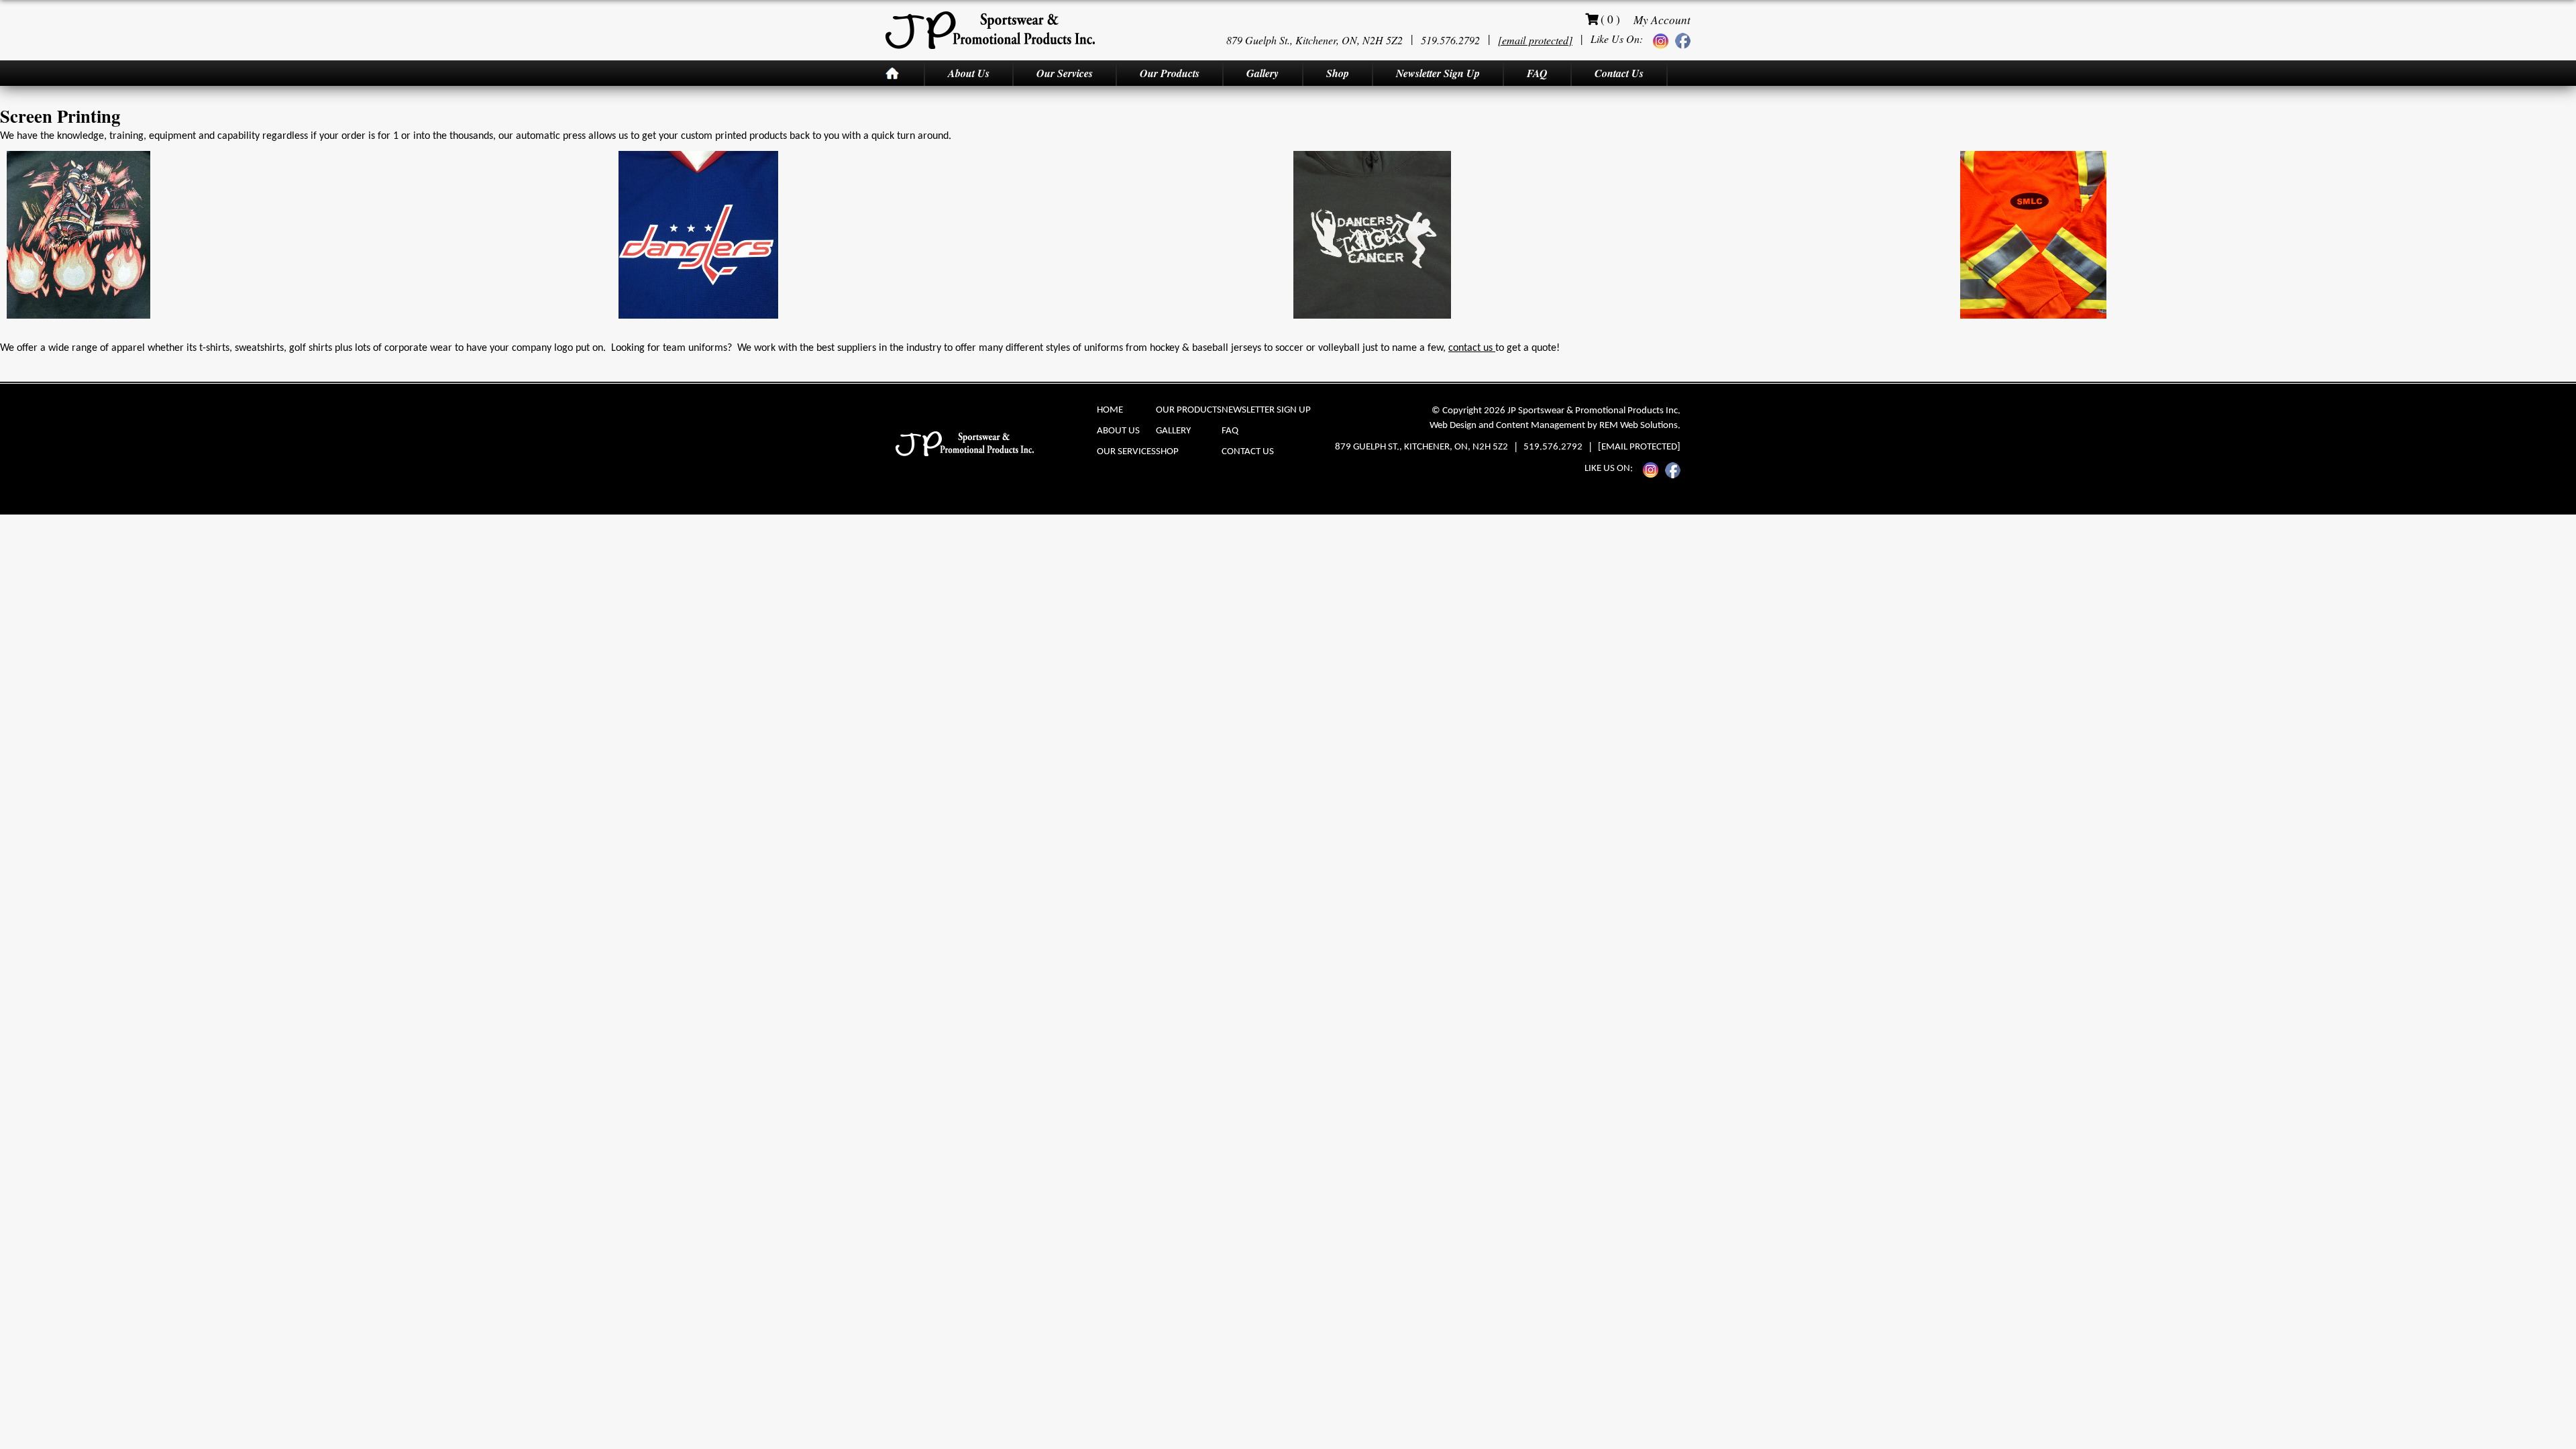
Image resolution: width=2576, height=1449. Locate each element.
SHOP (1167, 452)
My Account (1662, 19)
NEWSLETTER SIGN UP (1266, 410)
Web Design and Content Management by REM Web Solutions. (1555, 426)
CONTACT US (1248, 452)
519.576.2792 (1450, 40)
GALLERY (1173, 431)
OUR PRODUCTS (1189, 410)
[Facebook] (1683, 40)
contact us (1472, 348)
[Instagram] (1661, 41)
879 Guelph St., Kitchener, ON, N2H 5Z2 (1314, 40)
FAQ (1230, 431)
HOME (1110, 410)
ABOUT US (1118, 431)
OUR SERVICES (1126, 452)
